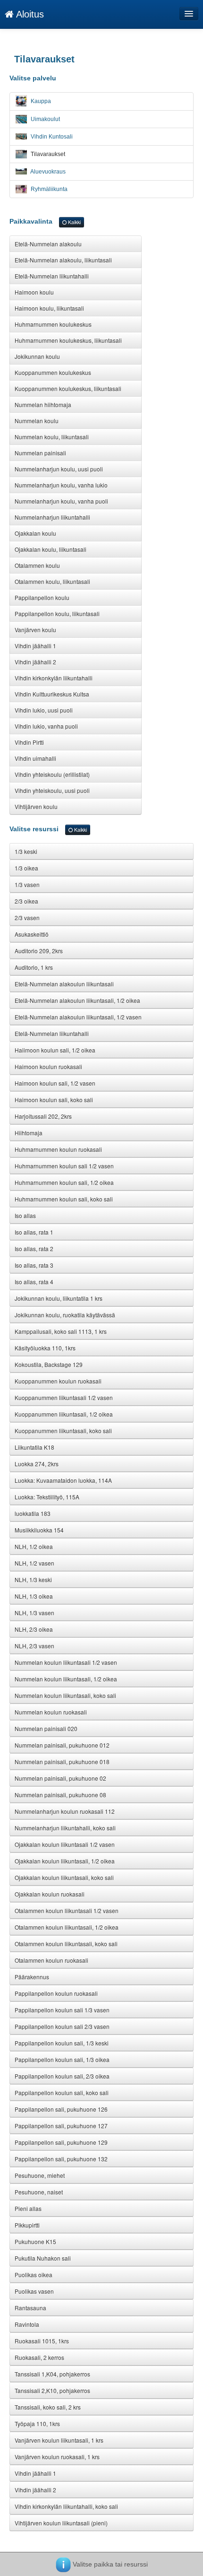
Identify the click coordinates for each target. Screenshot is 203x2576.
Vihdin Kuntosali (51, 137)
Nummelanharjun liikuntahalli (52, 517)
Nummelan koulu (37, 421)
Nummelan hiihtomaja (43, 405)
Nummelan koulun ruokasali (51, 1712)
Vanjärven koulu (35, 630)
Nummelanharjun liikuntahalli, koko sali (65, 1828)
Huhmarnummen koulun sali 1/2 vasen (64, 1166)
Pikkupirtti (27, 2225)
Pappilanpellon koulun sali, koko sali (62, 2093)
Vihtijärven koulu (36, 806)
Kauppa (40, 101)
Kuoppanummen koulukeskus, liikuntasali (68, 388)
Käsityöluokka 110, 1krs (45, 1348)
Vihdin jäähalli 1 (35, 646)
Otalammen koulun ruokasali (51, 1960)
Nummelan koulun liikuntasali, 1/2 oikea (66, 1679)
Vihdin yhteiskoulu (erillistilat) (52, 774)
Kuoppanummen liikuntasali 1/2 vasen (64, 1397)
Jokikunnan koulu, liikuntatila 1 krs (59, 1298)
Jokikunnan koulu (37, 356)
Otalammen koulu (37, 565)
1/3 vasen (27, 884)
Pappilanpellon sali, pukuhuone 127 (61, 2126)
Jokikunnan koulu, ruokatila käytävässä (65, 1315)
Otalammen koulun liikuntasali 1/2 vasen (67, 1910)
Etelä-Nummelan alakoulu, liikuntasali (63, 260)
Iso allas (25, 1215)
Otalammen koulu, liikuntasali (52, 581)
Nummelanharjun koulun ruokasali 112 (65, 1811)
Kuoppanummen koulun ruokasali (58, 1381)
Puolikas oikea (34, 2275)
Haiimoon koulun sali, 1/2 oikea (55, 1050)
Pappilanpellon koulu (42, 597)
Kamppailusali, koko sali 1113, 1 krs (61, 1331)
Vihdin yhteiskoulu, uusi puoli (52, 790)
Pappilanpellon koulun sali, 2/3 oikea (62, 2076)
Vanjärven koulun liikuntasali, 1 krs (59, 2440)
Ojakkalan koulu (35, 533)
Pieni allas (28, 2208)
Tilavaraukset (47, 154)
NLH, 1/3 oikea (34, 1596)
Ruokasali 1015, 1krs (42, 2341)
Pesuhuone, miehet (40, 2175)
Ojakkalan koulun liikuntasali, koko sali (64, 1877)
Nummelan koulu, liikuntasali (52, 437)
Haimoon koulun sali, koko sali (54, 1100)
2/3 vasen (27, 918)
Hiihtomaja (29, 1133)
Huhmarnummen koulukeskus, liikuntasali (68, 340)
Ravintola (27, 2324)
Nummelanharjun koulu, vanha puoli (61, 501)
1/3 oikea (26, 868)
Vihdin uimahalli (35, 758)
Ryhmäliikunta (48, 189)
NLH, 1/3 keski (33, 1580)
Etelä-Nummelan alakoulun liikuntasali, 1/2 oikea (77, 1000)
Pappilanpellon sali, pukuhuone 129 (61, 2142)
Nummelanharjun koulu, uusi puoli (59, 469)
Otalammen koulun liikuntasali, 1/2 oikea (67, 1927)
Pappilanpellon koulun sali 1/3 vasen (62, 2010)
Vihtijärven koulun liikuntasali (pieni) (61, 2523)
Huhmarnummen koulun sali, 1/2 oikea (64, 1182)
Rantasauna (30, 2308)
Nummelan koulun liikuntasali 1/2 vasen (66, 1662)
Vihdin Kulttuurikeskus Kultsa (52, 694)
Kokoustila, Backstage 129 (49, 1364)
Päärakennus (32, 1977)
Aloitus (29, 14)
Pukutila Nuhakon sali (43, 2258)
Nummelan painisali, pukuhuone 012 (62, 1745)
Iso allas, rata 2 (34, 1249)
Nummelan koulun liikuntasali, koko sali (65, 1695)
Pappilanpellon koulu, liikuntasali (57, 614)
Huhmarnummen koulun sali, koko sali (64, 1199)
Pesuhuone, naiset (39, 2192)
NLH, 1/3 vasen (34, 1613)
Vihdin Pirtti (29, 742)
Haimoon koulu (34, 292)
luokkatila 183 (33, 1513)
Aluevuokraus (47, 172)
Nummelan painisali (40, 453)
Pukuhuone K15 (35, 2241)
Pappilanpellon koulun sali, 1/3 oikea (62, 2059)
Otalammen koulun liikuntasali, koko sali (66, 1944)
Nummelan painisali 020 (46, 1728)
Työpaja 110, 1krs (37, 2424)
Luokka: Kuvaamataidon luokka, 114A (63, 1480)
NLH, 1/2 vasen (34, 1563)
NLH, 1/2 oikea (34, 1546)
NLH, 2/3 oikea (34, 1629)
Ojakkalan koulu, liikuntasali (51, 549)
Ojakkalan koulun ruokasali (50, 1894)
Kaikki (74, 222)
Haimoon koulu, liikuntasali (49, 308)
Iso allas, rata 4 (34, 1282)
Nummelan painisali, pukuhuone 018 (62, 1762)
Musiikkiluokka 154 (39, 1530)
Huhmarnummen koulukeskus (53, 324)
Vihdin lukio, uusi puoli (44, 710)
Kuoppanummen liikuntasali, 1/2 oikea (64, 1414)
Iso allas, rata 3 (34, 1265)
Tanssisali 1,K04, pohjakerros (52, 2374)
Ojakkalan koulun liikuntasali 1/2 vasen (65, 1844)
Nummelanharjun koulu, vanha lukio (61, 485)
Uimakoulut (45, 119)
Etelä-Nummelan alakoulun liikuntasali (64, 984)
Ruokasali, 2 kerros (39, 2357)
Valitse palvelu (33, 78)
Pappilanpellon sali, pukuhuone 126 (61, 2109)
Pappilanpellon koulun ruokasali (56, 1993)
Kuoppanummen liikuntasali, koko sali (63, 1431)
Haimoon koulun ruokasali (48, 1066)
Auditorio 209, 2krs (39, 951)
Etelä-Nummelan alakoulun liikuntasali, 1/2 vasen (78, 1017)
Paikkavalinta (45, 221)
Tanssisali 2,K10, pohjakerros (52, 2390)
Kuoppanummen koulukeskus (53, 372)
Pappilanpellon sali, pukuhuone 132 (61, 2159)
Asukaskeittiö (32, 934)
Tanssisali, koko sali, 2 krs (48, 2407)
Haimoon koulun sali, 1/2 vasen (55, 1083)
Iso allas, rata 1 (34, 1232)
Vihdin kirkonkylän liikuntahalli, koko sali (66, 2506)
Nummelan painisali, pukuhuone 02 (60, 1778)
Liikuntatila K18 (34, 1447)
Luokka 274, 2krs (37, 1464)
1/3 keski (26, 851)
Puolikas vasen (34, 2291)
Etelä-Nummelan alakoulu (48, 244)
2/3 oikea (26, 901)
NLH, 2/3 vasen (34, 1646)
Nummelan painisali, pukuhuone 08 (60, 1795)
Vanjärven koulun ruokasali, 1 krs (57, 2457)
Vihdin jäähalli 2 (35, 662)
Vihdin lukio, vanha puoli (46, 726)
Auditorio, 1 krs (34, 967)
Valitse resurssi (48, 829)
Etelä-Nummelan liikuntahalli (52, 276)
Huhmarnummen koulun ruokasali (58, 1149)
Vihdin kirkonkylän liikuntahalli (54, 678)
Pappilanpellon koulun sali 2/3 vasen (62, 2026)
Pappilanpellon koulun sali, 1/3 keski (62, 2043)
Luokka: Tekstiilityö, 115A (47, 1497)
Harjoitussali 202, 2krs (43, 1116)
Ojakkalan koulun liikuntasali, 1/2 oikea (65, 1861)
